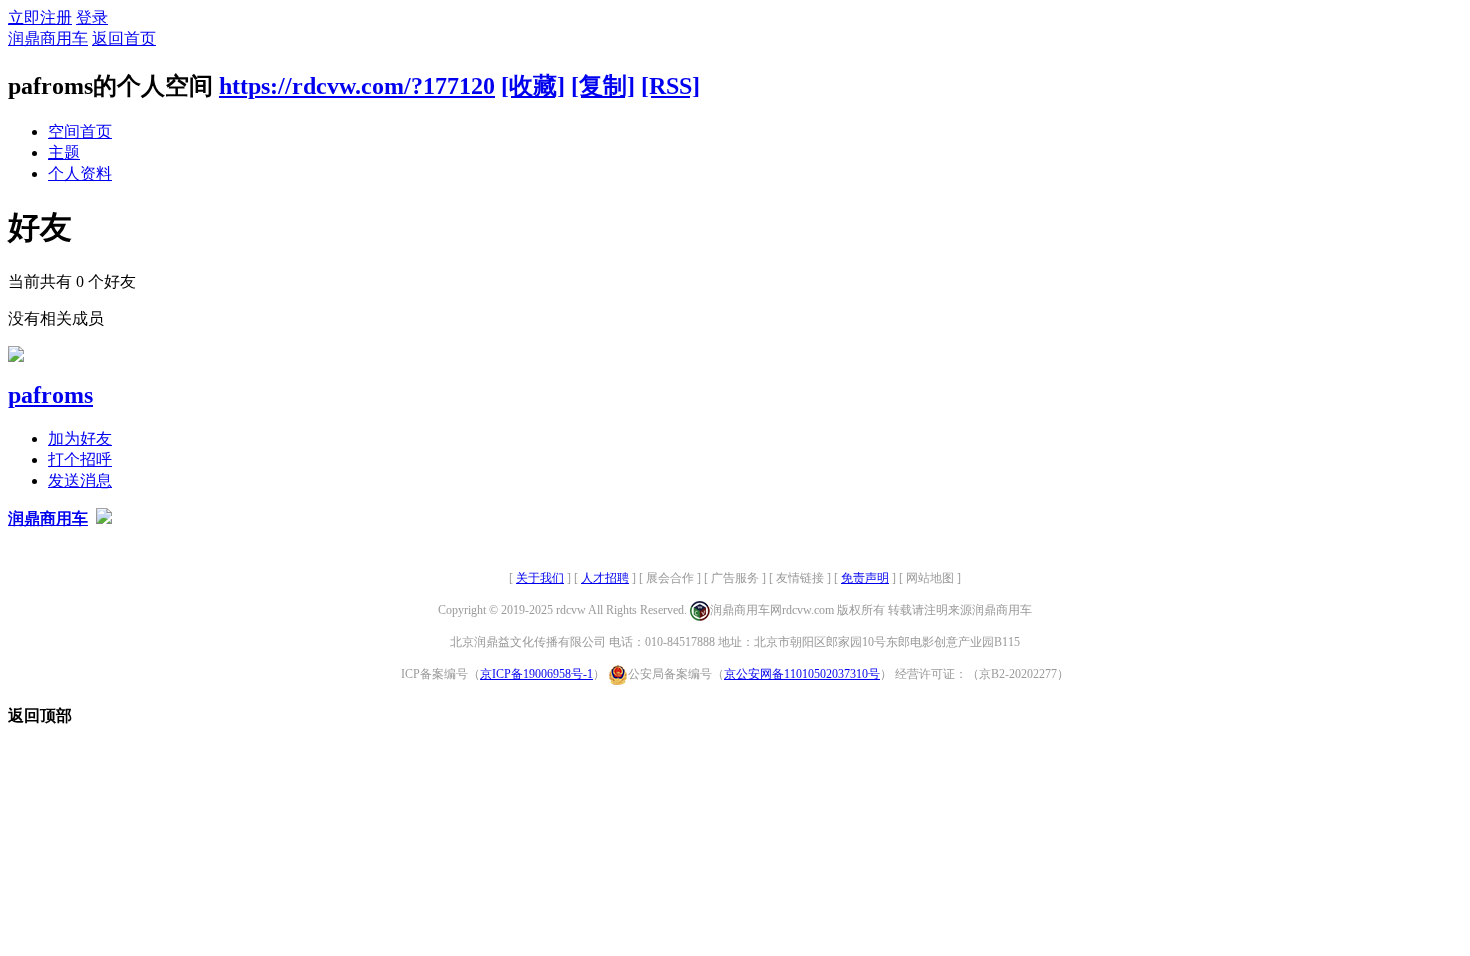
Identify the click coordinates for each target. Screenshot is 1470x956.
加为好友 (80, 438)
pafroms (50, 395)
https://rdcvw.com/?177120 (357, 86)
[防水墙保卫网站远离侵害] (104, 518)
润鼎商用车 (48, 38)
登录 (92, 17)
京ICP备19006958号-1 (536, 674)
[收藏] (533, 86)
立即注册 (40, 17)
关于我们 (540, 578)
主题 (64, 152)
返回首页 (124, 38)
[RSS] (670, 86)
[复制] (603, 86)
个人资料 (80, 173)
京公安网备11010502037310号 (802, 674)
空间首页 (80, 131)
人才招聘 (605, 578)
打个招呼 (80, 459)
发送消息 (80, 480)
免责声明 (865, 578)
